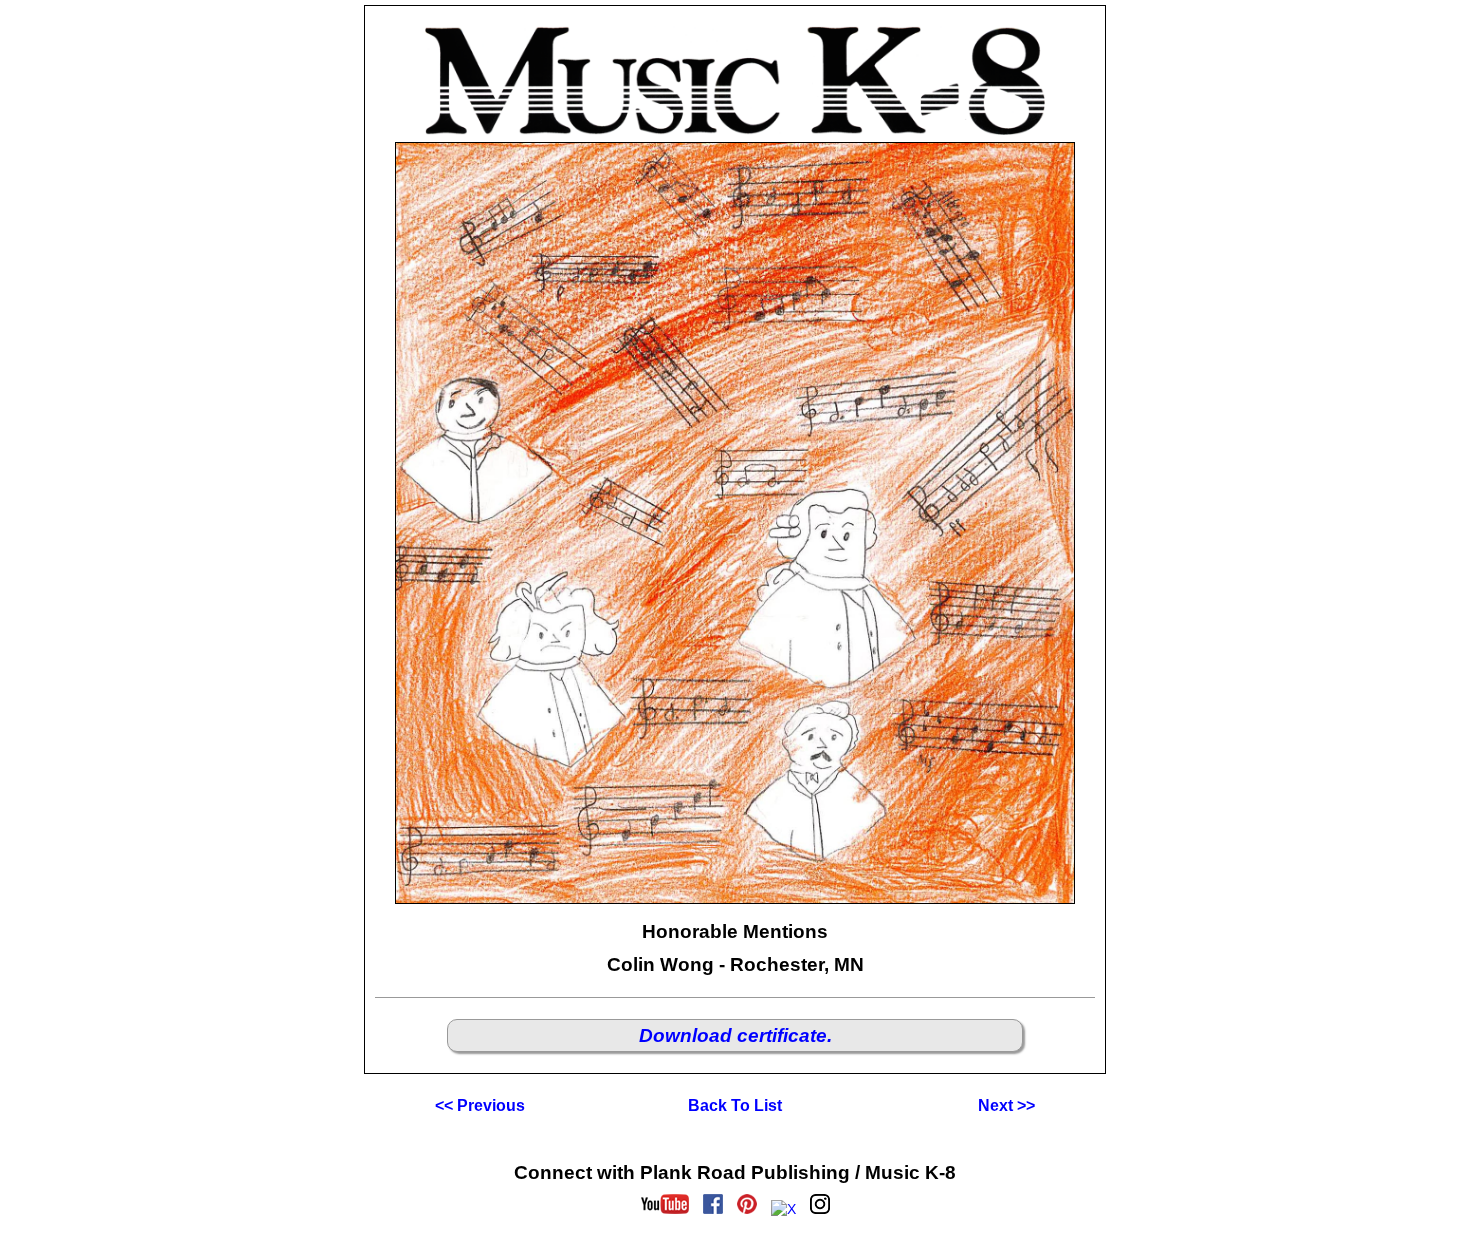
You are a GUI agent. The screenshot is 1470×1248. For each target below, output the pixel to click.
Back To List (735, 1105)
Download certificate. (735, 1035)
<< (480, 1105)
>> (1006, 1105)
